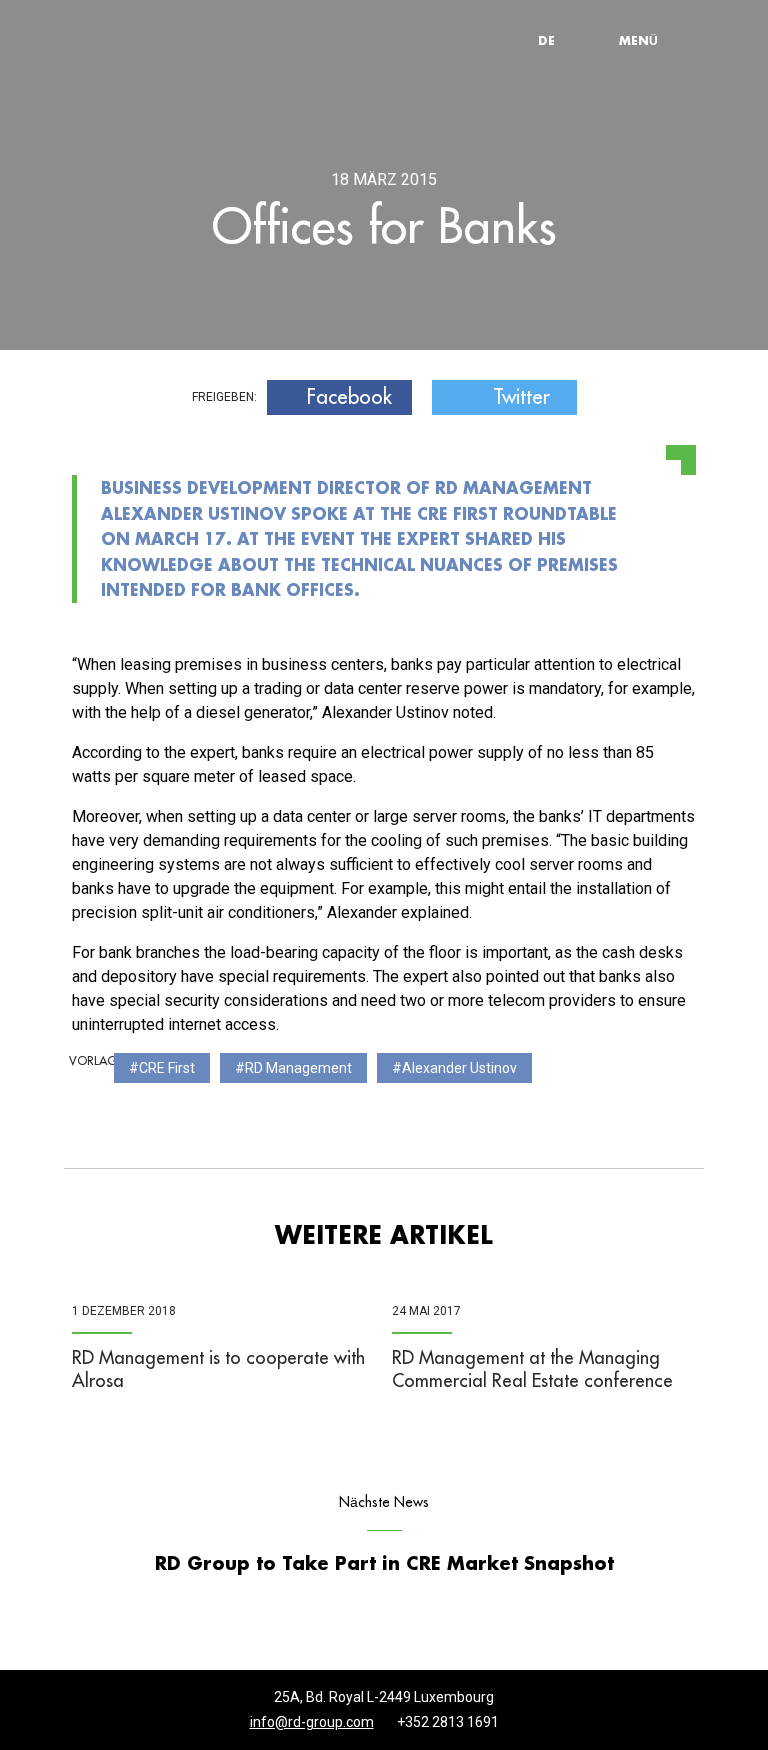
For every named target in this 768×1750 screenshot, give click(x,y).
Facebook (349, 397)
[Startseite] (164, 40)
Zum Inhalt (289, 5)
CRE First (167, 1068)
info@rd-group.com (312, 1722)
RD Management (298, 1068)
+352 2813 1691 (448, 1722)
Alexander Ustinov (459, 1068)
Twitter (521, 397)
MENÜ (638, 40)
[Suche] (594, 40)
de (546, 40)
